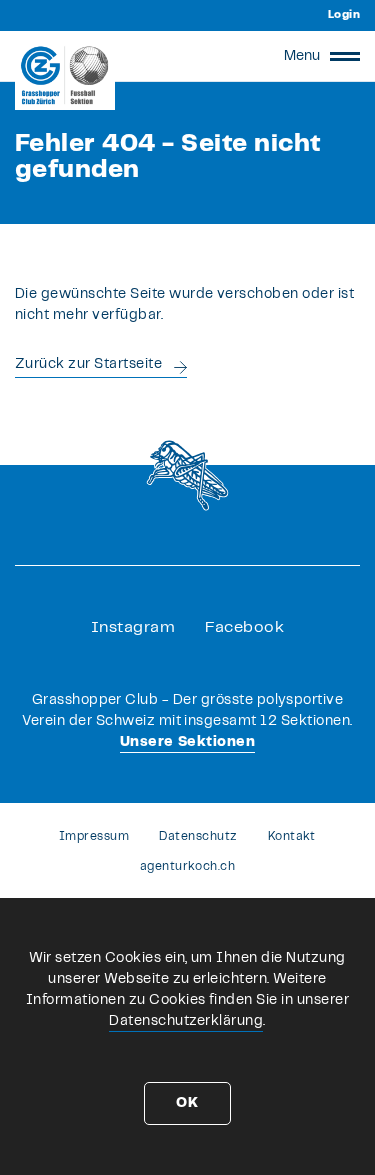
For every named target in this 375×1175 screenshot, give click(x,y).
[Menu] (345, 56)
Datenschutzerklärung (186, 1021)
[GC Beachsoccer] (65, 75)
